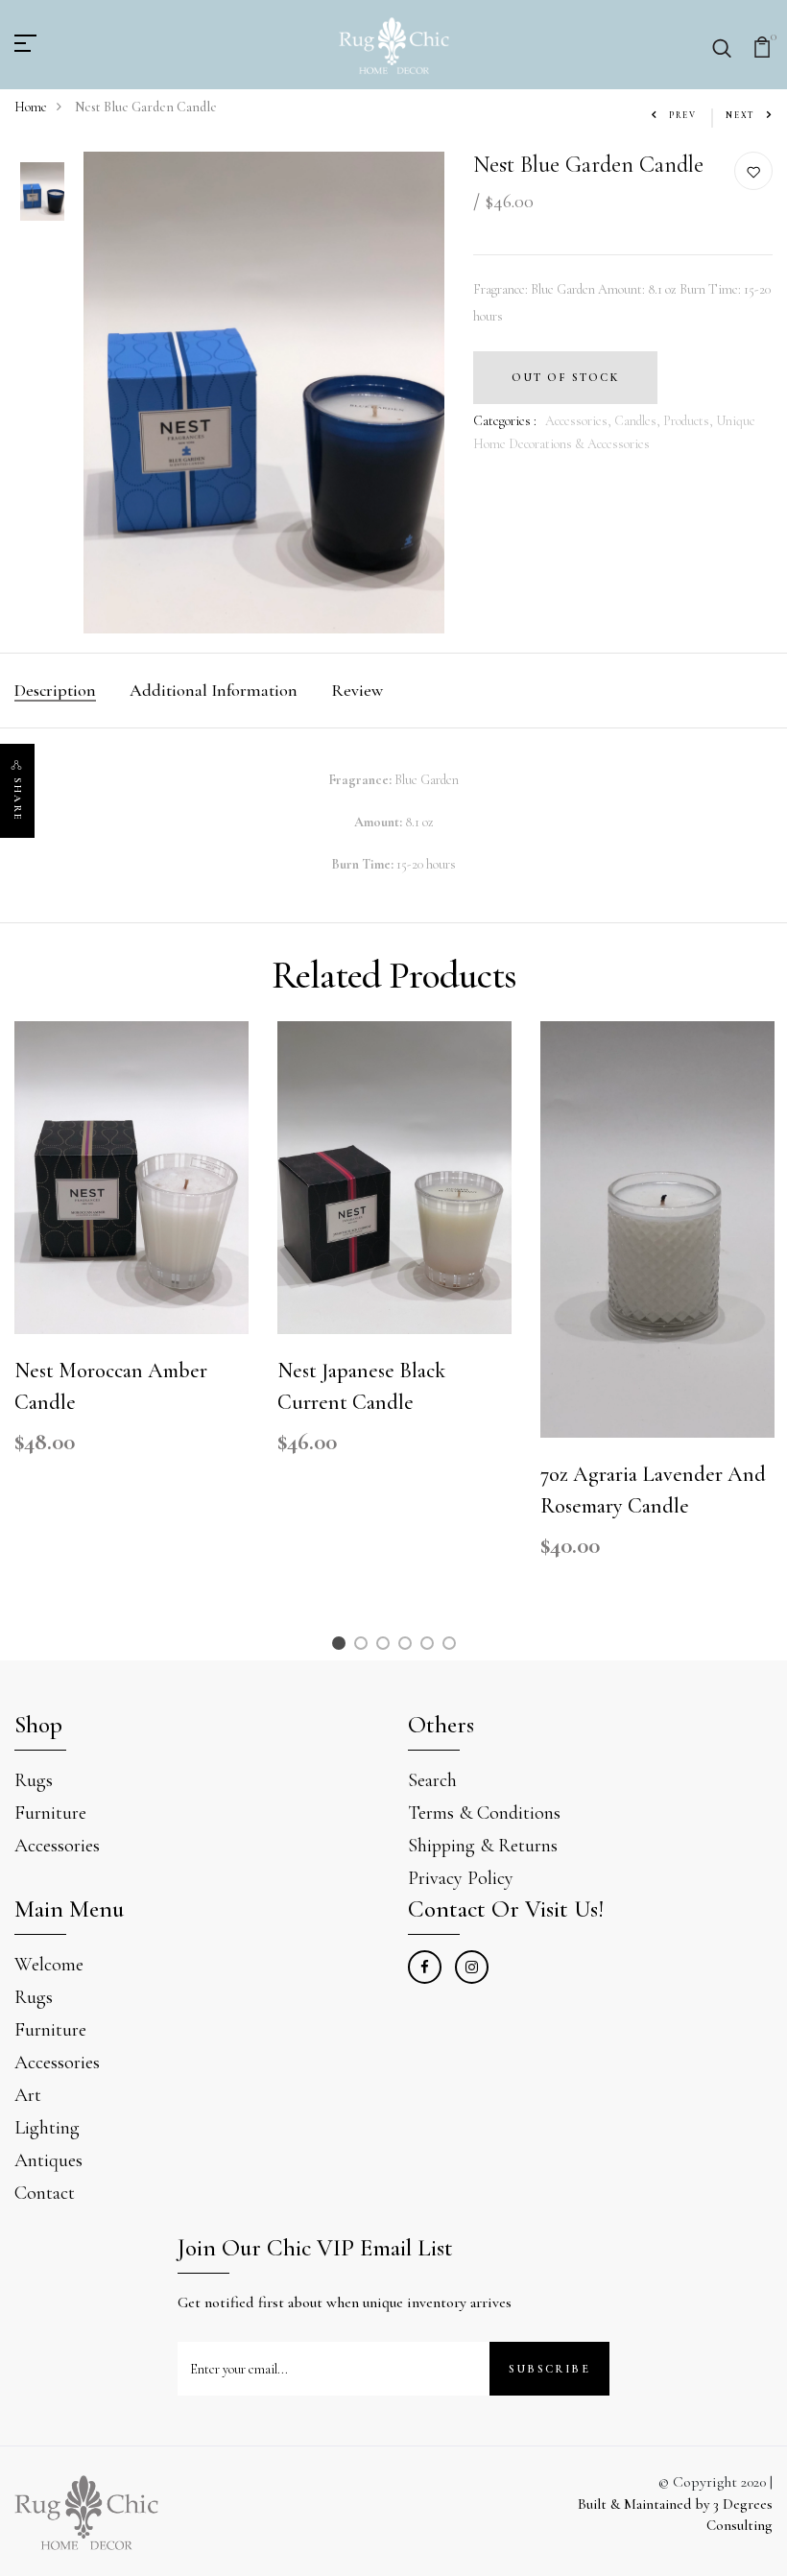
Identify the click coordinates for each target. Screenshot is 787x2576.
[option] (42, 193)
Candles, (639, 421)
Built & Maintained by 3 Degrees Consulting (675, 2515)
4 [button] (408, 1646)
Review (357, 690)
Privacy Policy (461, 1878)
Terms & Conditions (484, 1813)
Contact (45, 2193)
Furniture (50, 1813)
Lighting (47, 2128)
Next (740, 116)
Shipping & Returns (483, 1846)
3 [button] (386, 1646)
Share (18, 799)
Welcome (49, 1965)
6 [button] (453, 1646)
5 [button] (430, 1646)
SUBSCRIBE (549, 2369)
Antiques (48, 2160)
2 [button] (364, 1646)
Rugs (34, 1780)
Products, (690, 421)
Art (28, 2095)
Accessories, (580, 421)
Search (432, 1780)
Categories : (505, 421)
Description (55, 690)
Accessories (57, 1846)
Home (31, 107)
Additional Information (214, 690)
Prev (683, 116)
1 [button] (341, 1646)
